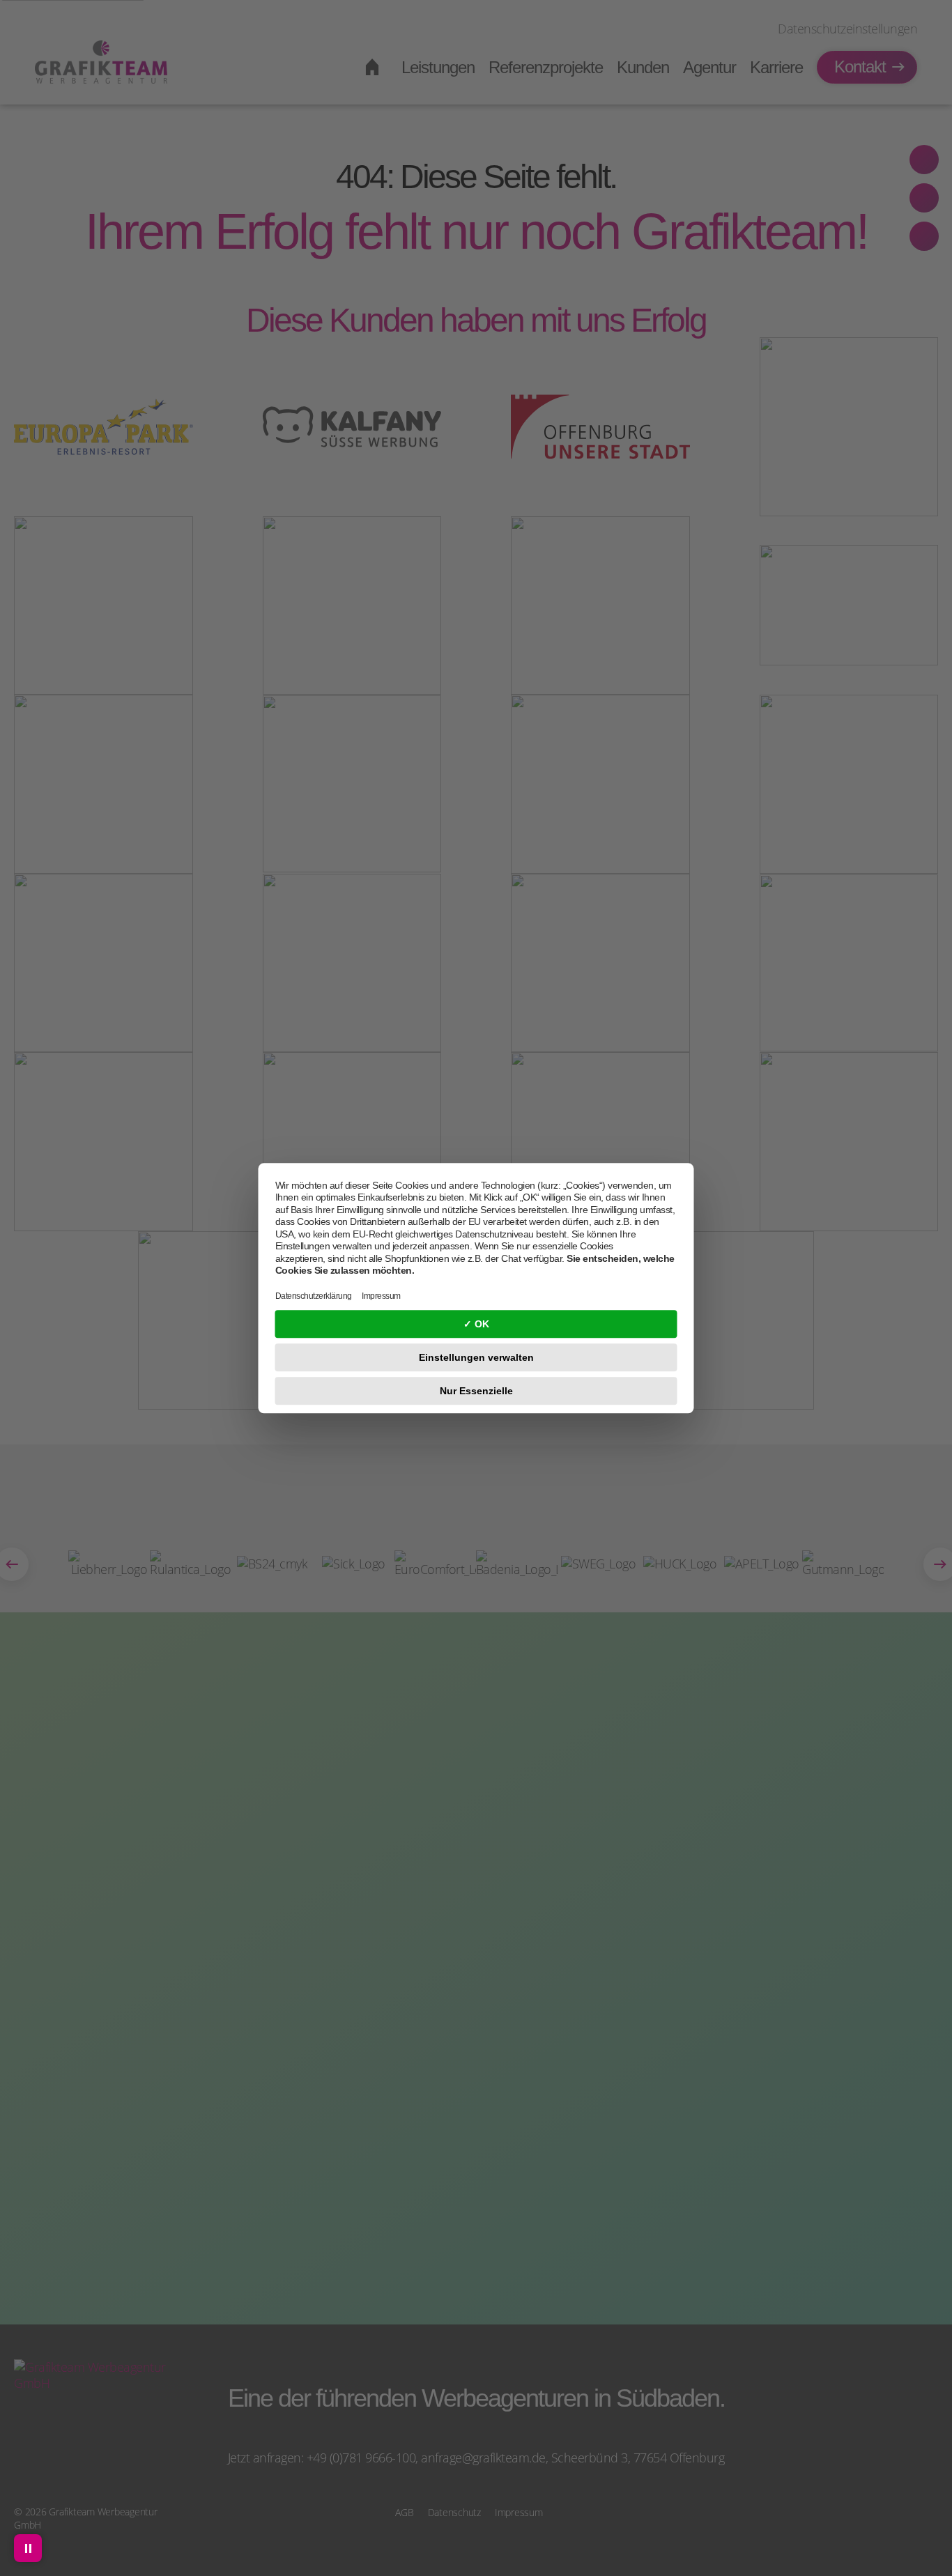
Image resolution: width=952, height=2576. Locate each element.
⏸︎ (28, 2548)
